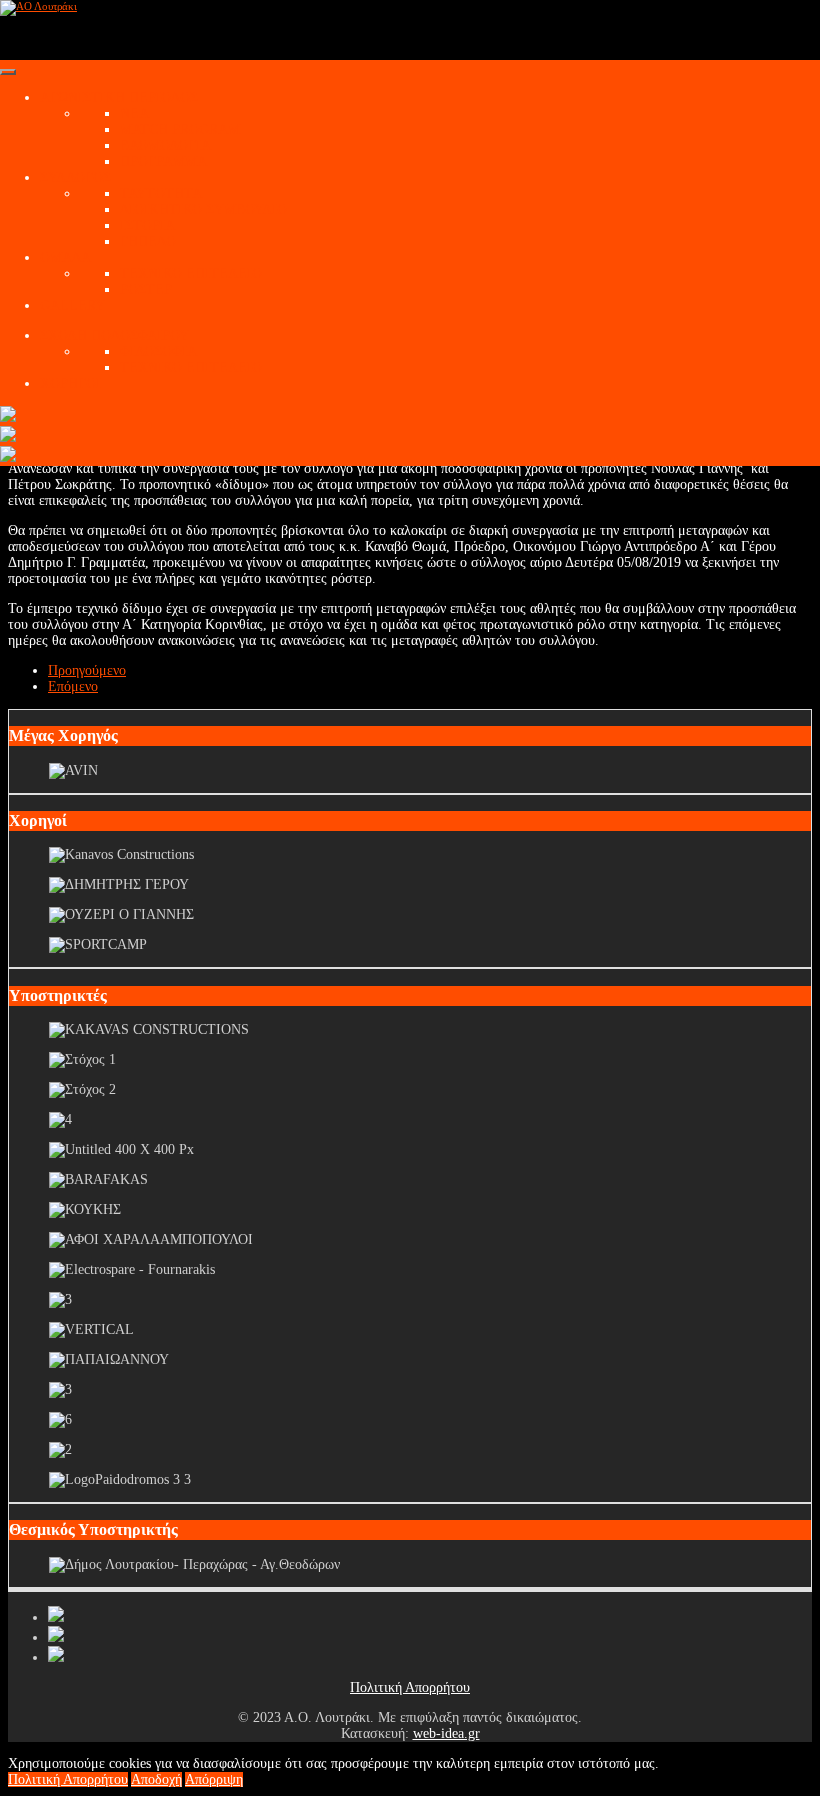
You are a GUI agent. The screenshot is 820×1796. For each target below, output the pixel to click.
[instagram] (56, 1657)
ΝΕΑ (134, 113)
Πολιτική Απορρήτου (410, 1687)
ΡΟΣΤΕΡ (146, 289)
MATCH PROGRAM (180, 129)
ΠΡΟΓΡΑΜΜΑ (163, 161)
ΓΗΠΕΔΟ (148, 241)
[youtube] (56, 1637)
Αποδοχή (156, 1779)
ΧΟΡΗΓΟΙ (70, 383)
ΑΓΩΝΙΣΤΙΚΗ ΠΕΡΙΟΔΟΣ (119, 97)
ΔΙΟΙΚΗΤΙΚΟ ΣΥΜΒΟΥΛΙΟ (203, 209)
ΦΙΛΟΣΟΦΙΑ (158, 351)
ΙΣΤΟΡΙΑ (147, 225)
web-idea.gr (446, 1733)
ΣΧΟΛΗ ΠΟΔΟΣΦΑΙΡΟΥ (114, 335)
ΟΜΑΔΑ (65, 257)
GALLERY (72, 305)
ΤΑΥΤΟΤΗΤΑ (161, 193)
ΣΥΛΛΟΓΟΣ (75, 177)
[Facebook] (56, 1617)
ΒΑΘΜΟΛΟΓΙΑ (165, 145)
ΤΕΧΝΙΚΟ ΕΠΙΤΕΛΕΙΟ (191, 273)
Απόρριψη (214, 1779)
